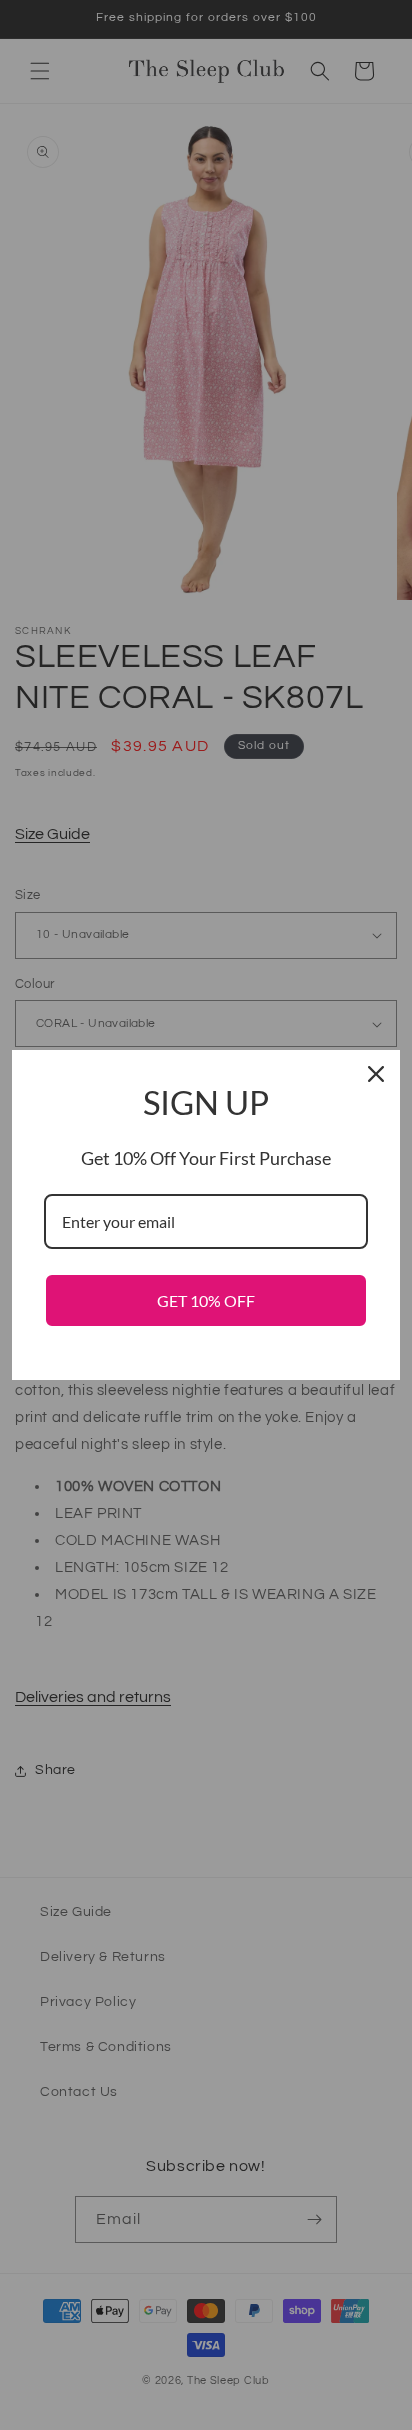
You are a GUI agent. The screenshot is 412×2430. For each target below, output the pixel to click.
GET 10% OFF (206, 1300)
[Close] (376, 1074)
